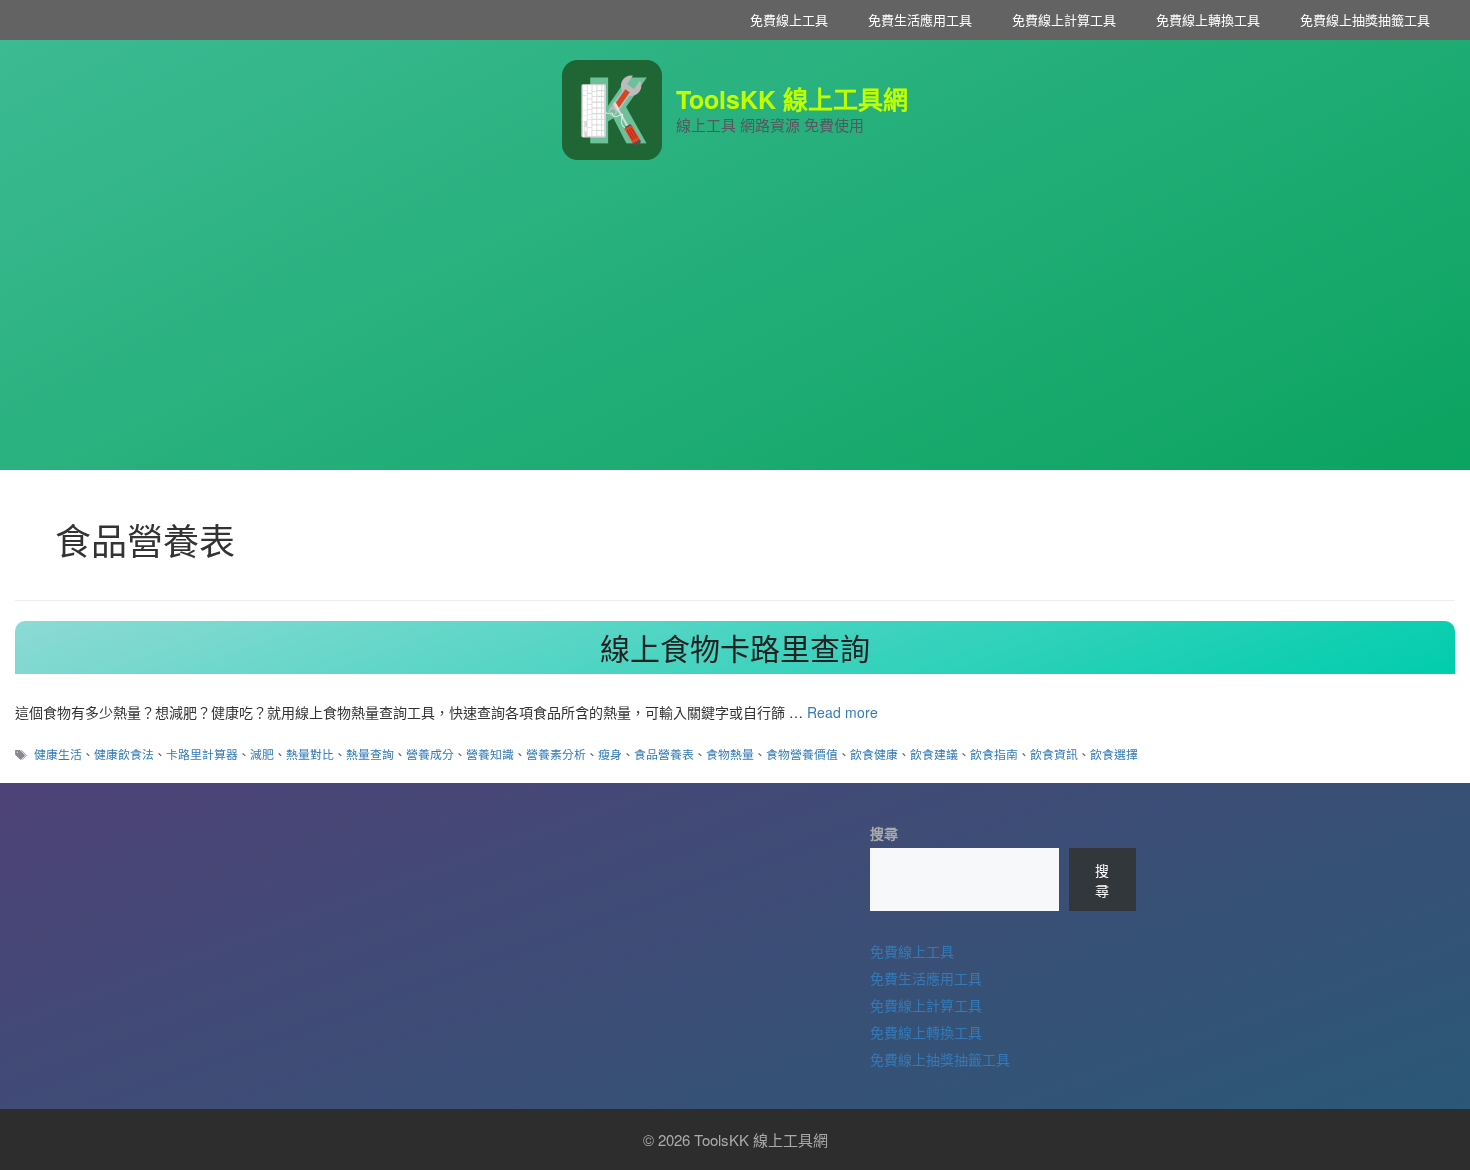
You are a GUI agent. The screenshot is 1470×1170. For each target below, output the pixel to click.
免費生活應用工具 (920, 19)
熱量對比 (310, 753)
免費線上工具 (789, 19)
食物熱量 (730, 753)
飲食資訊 (1054, 753)
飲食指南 (994, 753)
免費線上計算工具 (1064, 19)
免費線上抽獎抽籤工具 (1365, 19)
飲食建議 (934, 753)
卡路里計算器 (202, 753)
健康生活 (58, 753)
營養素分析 (556, 753)
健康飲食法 (124, 753)
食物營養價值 (802, 753)
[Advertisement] (735, 330)
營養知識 (490, 753)
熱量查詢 (370, 753)
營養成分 (430, 753)
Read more (842, 712)
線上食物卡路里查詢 (735, 647)
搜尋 (884, 833)
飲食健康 (874, 753)
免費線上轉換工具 (1208, 19)
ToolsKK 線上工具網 (792, 99)
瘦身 (610, 753)
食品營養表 (664, 753)
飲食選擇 (1114, 753)
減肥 (262, 753)
